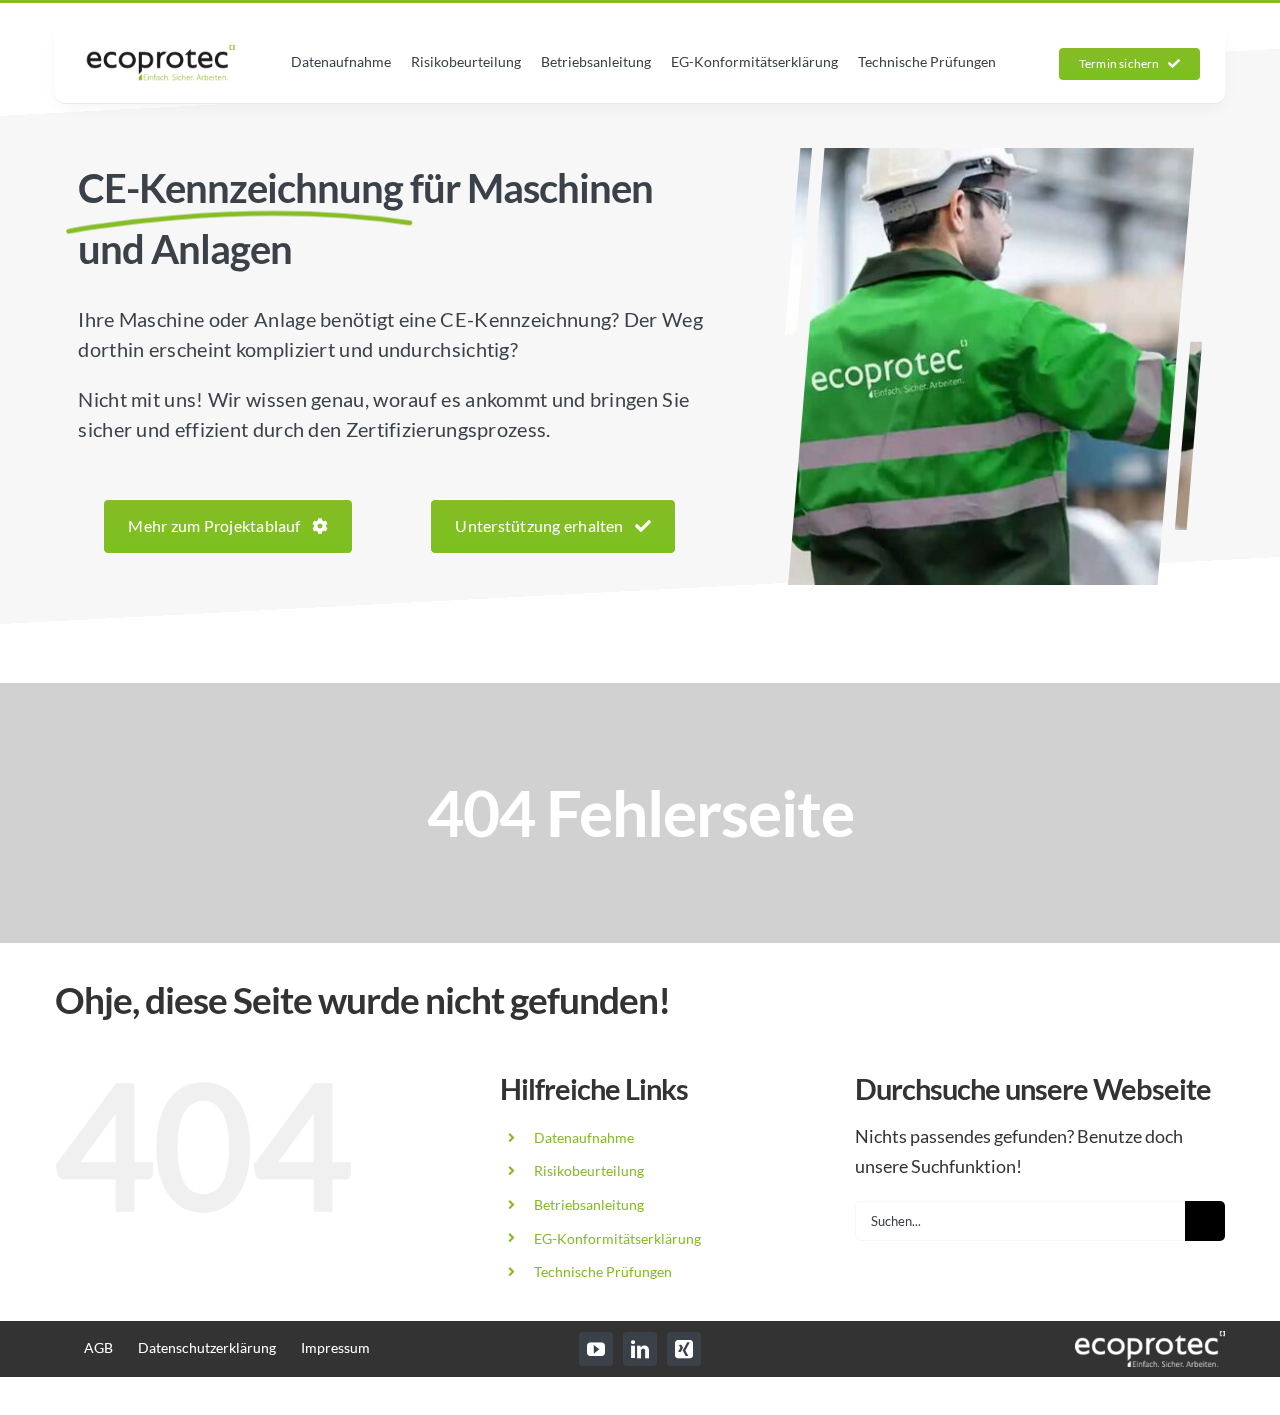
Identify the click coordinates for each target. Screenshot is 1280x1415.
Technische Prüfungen (603, 1271)
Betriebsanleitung (589, 1204)
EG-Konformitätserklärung (617, 1238)
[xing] (684, 1349)
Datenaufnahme (584, 1137)
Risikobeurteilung (589, 1170)
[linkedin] (640, 1349)
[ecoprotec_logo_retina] (161, 53)
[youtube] (596, 1349)
